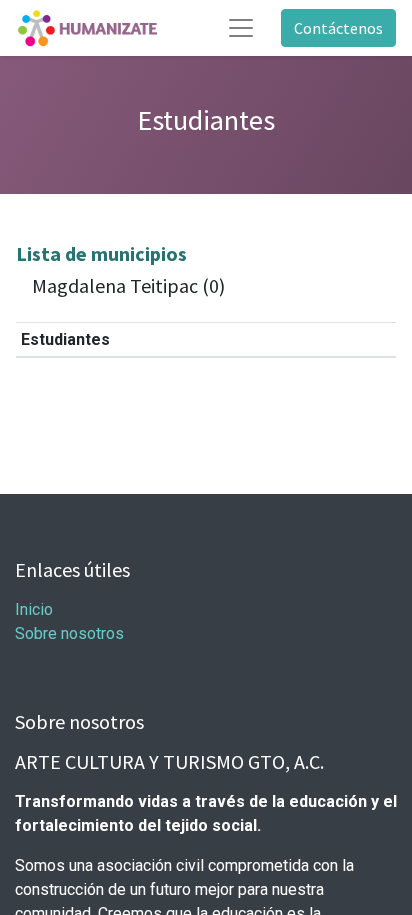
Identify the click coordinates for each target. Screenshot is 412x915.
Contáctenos (338, 28)
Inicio (34, 609)
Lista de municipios (101, 253)
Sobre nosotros (69, 633)
